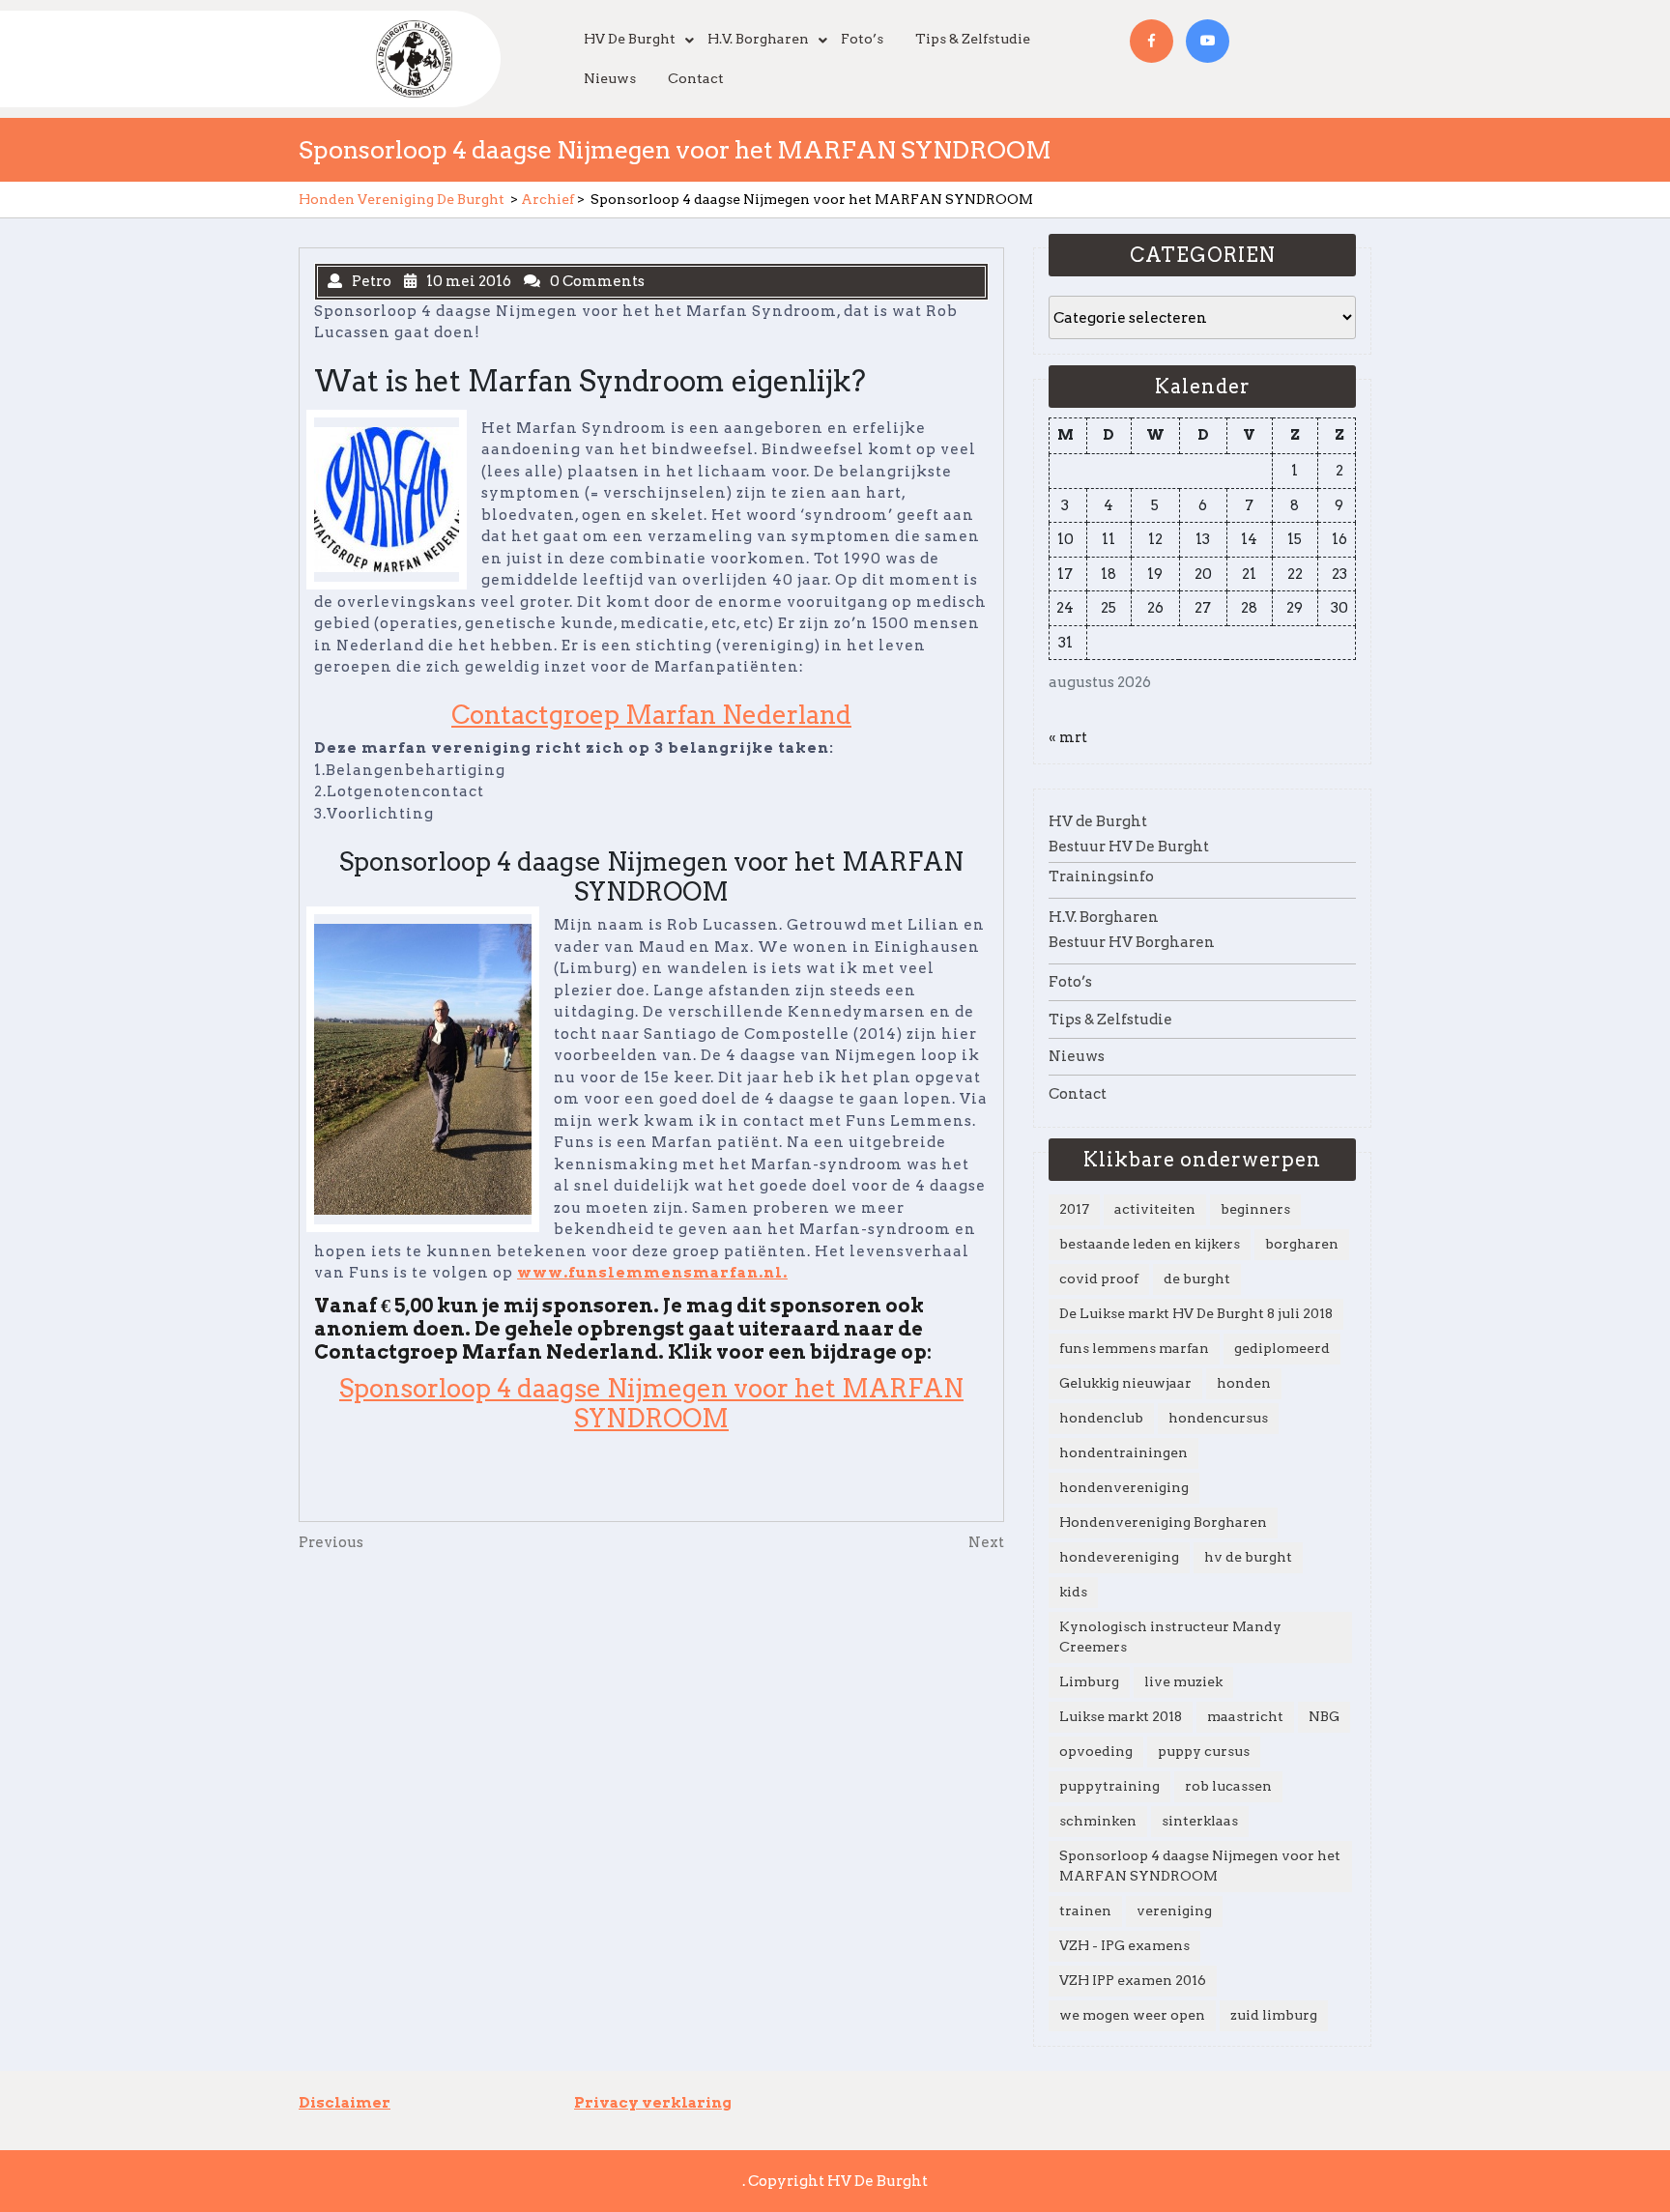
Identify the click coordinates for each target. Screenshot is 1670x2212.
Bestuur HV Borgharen (1132, 942)
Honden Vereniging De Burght (402, 199)
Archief (547, 199)
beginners (1255, 1209)
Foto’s (862, 39)
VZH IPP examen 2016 (1133, 1980)
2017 (1074, 1209)
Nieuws (610, 78)
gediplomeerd (1282, 1348)
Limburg (1089, 1681)
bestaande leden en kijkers (1150, 1244)
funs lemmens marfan (1134, 1348)
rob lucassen (1228, 1786)
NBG (1324, 1716)
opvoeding (1096, 1751)
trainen (1085, 1910)
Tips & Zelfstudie (973, 39)
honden (1244, 1383)
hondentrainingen (1123, 1452)
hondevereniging (1119, 1557)
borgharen (1302, 1244)
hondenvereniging (1124, 1487)
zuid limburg (1274, 2015)
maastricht (1245, 1716)
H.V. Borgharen (758, 39)
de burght (1197, 1278)
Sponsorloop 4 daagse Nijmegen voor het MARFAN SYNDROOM (651, 1403)
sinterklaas (1200, 1821)
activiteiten (1155, 1209)
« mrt (1068, 737)
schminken (1098, 1821)
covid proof (1099, 1278)
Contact (696, 78)
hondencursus (1218, 1418)
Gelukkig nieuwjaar (1125, 1383)
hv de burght (1248, 1557)
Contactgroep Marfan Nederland (651, 715)
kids (1073, 1592)
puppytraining (1109, 1786)
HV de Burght (630, 39)
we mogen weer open (1132, 2015)
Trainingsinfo (1101, 876)
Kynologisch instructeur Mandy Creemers (1170, 1637)
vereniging (1174, 1910)
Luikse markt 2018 (1121, 1716)
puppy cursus (1204, 1751)
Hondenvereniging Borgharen (1163, 1522)
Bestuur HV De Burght (1129, 847)
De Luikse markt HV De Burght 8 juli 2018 (1196, 1313)
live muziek (1183, 1681)
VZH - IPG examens (1124, 1945)
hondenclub (1101, 1418)
